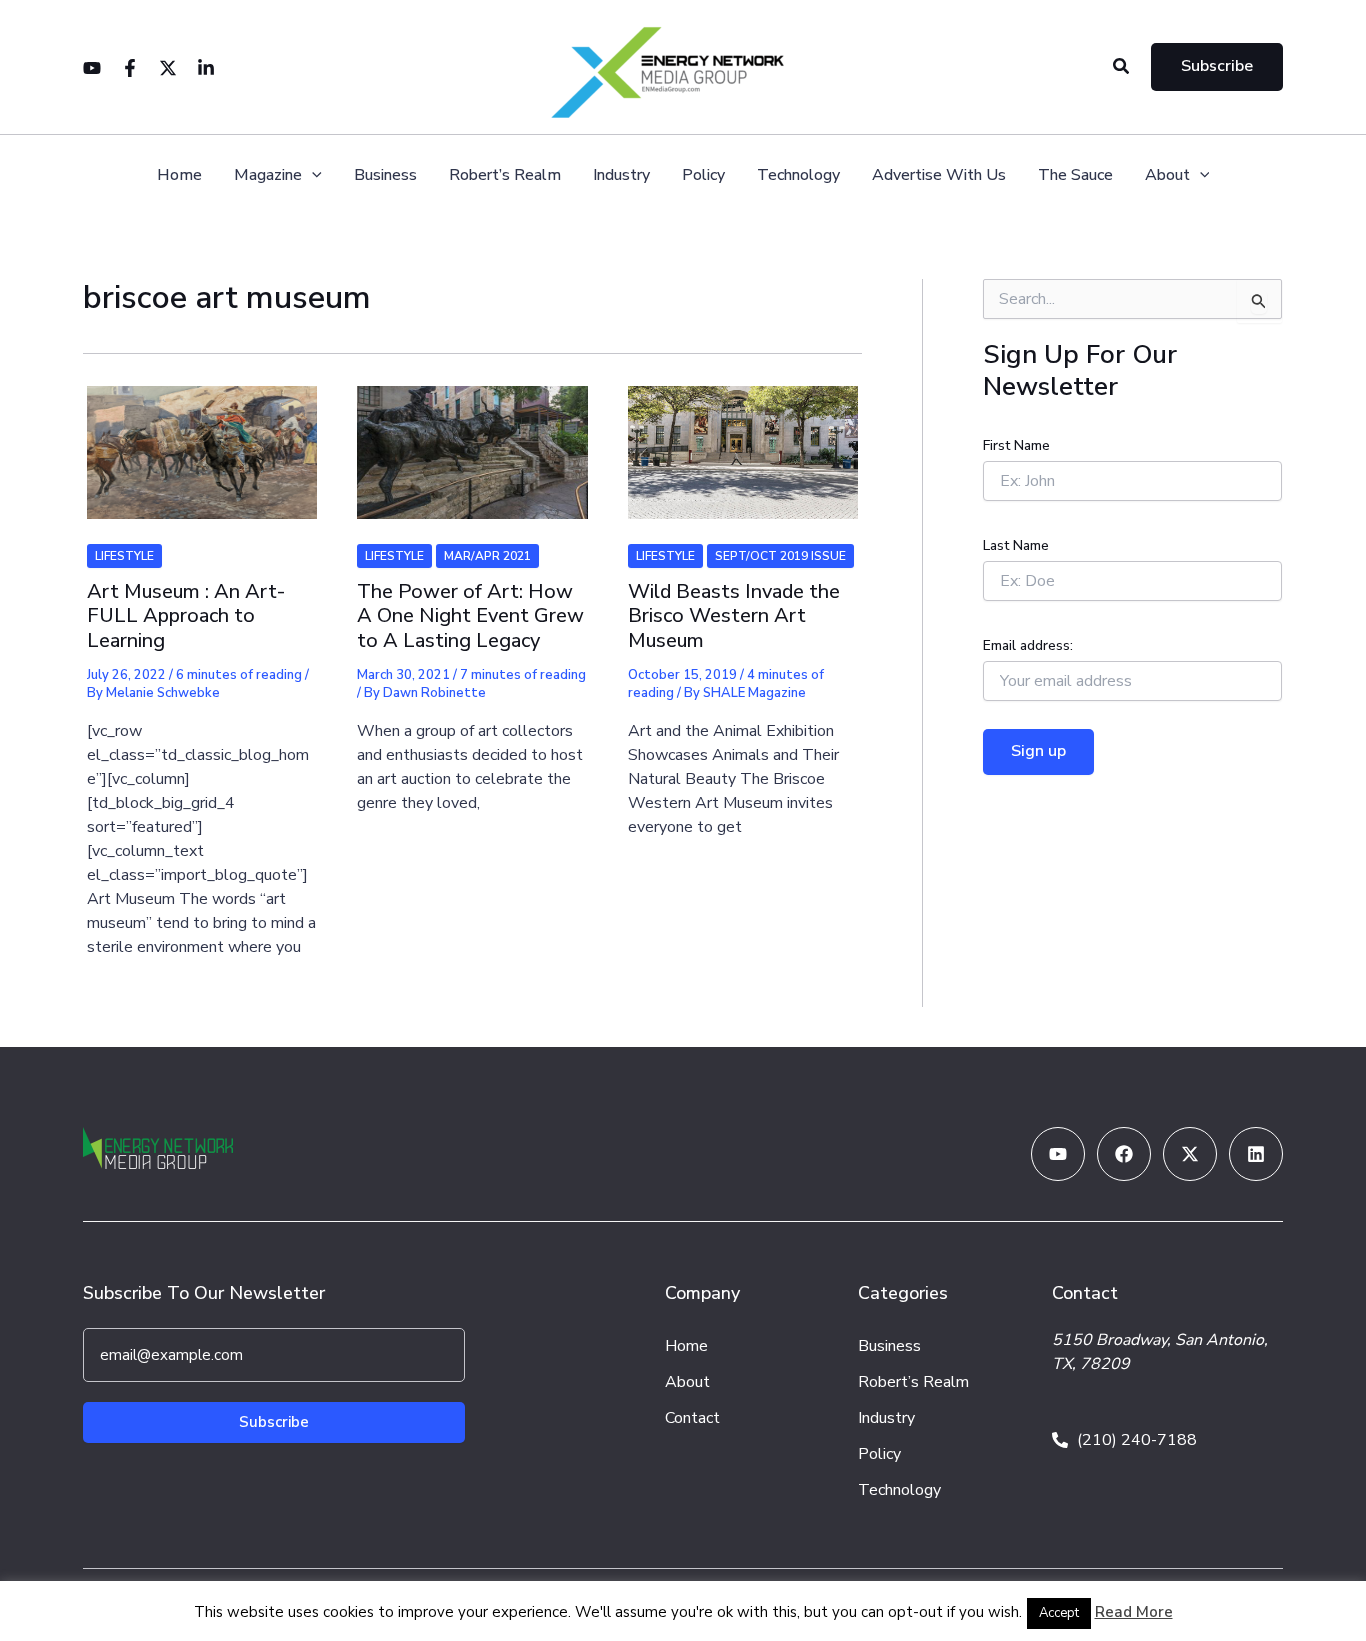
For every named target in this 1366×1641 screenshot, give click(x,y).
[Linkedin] (206, 68)
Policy (703, 175)
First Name (1016, 445)
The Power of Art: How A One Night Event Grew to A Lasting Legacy (470, 616)
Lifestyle (124, 556)
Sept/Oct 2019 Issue (780, 556)
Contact (692, 1418)
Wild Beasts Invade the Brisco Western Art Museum (734, 616)
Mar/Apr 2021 (487, 556)
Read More (1134, 1612)
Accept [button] (1059, 1613)
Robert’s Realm (505, 175)
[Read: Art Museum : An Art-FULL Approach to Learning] (202, 440)
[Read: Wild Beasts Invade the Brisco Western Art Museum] (743, 440)
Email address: (1028, 645)
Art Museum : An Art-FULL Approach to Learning (186, 616)
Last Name (1016, 545)
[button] (1122, 67)
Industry (621, 175)
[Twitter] (168, 68)
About (1167, 175)
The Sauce (1075, 175)
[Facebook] (130, 68)
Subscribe (274, 1422)
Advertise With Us (939, 175)
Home (179, 175)
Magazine (268, 175)
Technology (798, 175)
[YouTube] (92, 68)
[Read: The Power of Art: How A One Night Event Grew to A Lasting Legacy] (472, 440)
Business (385, 175)
